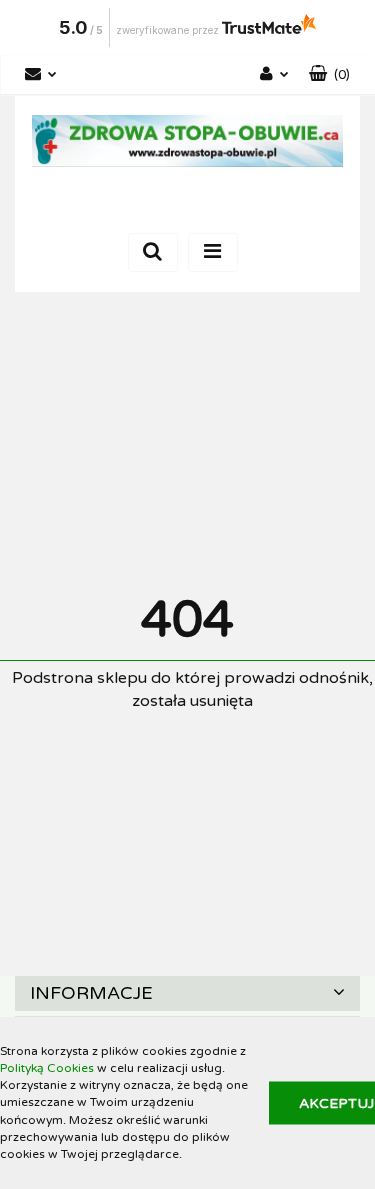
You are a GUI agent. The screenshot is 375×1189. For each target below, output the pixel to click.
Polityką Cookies (47, 1068)
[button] (329, 75)
